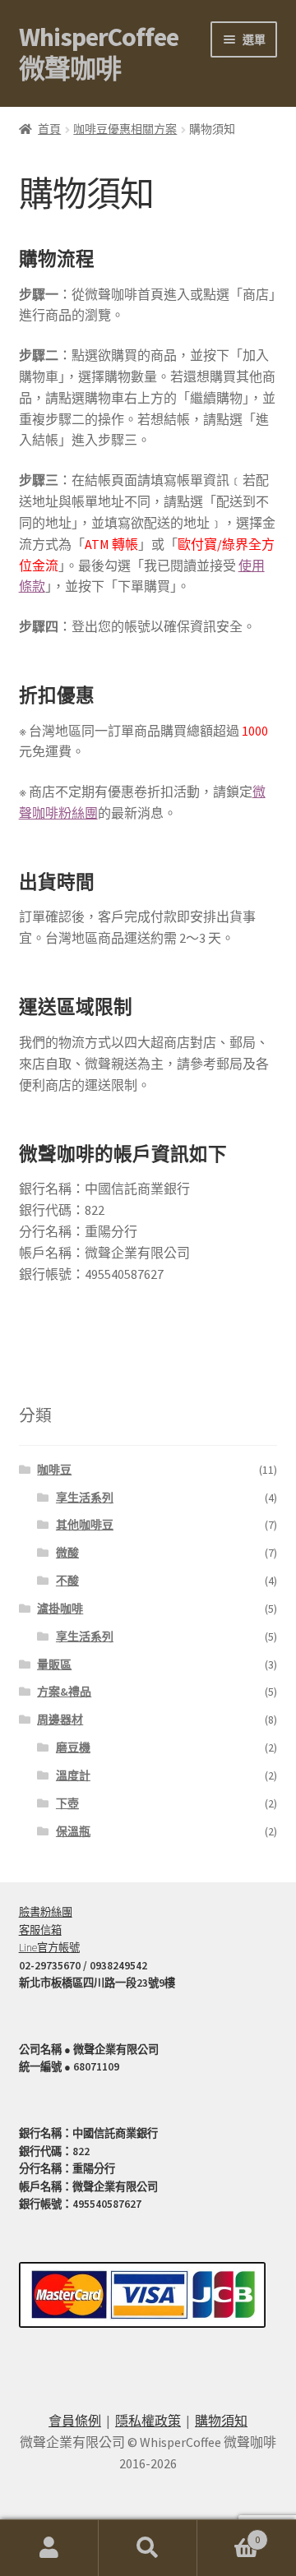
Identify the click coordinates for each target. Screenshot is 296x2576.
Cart (229, 2534)
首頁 (49, 129)
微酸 (67, 1553)
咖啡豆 (54, 1470)
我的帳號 (49, 2548)
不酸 (67, 1581)
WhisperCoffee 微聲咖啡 (99, 53)
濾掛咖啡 (60, 1609)
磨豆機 (73, 1747)
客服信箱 (40, 1930)
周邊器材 (60, 1720)
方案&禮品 (64, 1692)
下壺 (67, 1803)
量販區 (54, 1664)
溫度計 (73, 1775)
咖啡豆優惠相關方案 (125, 129)
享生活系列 (85, 1498)
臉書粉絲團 (46, 1912)
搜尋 (148, 2548)
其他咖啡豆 (85, 1525)
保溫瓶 (73, 1831)
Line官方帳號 (49, 1948)
